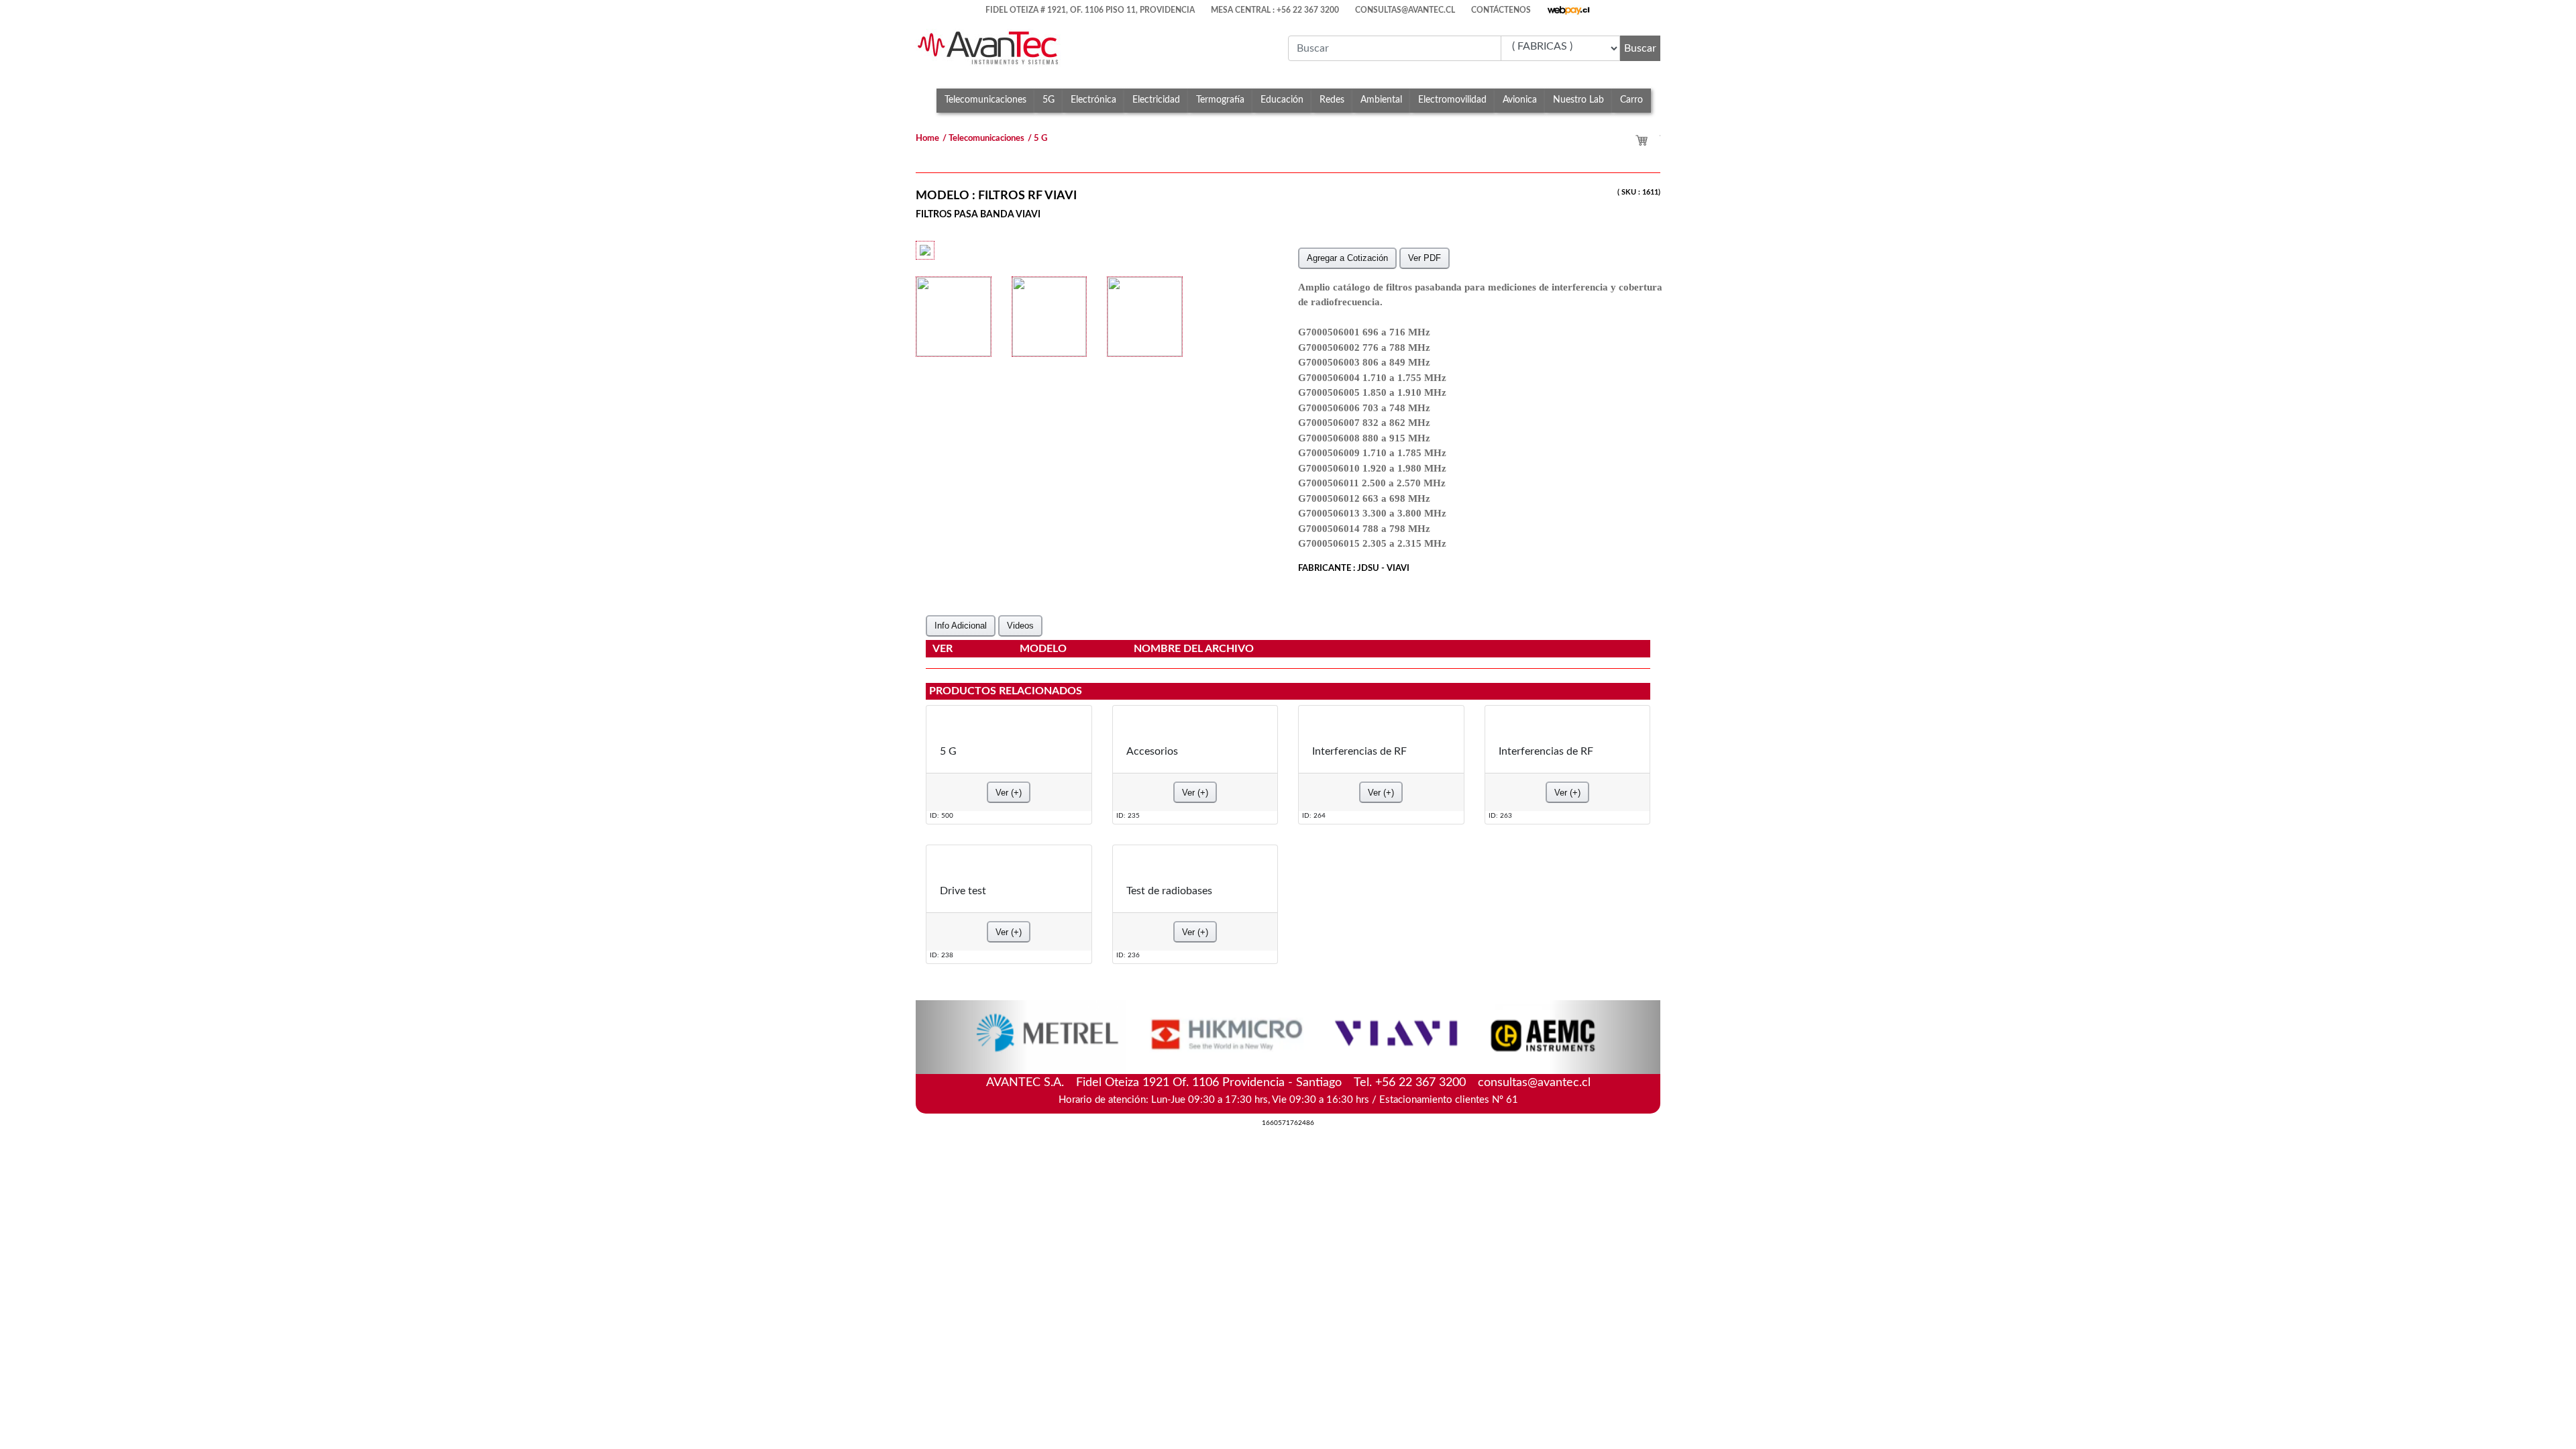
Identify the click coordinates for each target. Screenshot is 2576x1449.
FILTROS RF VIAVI (1027, 196)
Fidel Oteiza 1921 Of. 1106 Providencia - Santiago (1209, 1083)
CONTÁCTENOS (1501, 10)
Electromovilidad (1452, 100)
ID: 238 (942, 955)
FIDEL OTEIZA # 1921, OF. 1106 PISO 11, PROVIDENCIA (1090, 10)
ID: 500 (942, 815)
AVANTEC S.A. (1288, 1081)
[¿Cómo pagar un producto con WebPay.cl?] (1569, 7)
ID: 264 (1314, 815)
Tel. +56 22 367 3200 (1410, 1083)
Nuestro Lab (1578, 100)
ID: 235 (1128, 815)
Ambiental (1381, 100)
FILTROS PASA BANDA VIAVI (978, 214)
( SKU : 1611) (1639, 192)
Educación (1282, 100)
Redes (1332, 100)
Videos (1020, 626)
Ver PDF (1425, 258)
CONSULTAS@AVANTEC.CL (1405, 10)
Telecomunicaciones (985, 100)
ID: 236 (1128, 955)
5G (1049, 100)
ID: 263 (1500, 815)
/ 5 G (1037, 139)
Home (927, 139)
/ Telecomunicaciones (983, 139)
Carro (1631, 100)
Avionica (1520, 100)
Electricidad (1156, 100)
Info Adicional (961, 626)
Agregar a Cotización (1347, 258)
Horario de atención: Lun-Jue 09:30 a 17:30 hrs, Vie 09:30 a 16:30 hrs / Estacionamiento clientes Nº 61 (1288, 1100)
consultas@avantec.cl (1534, 1083)
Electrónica (1093, 100)
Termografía (1220, 100)
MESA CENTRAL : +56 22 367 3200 (1275, 10)
